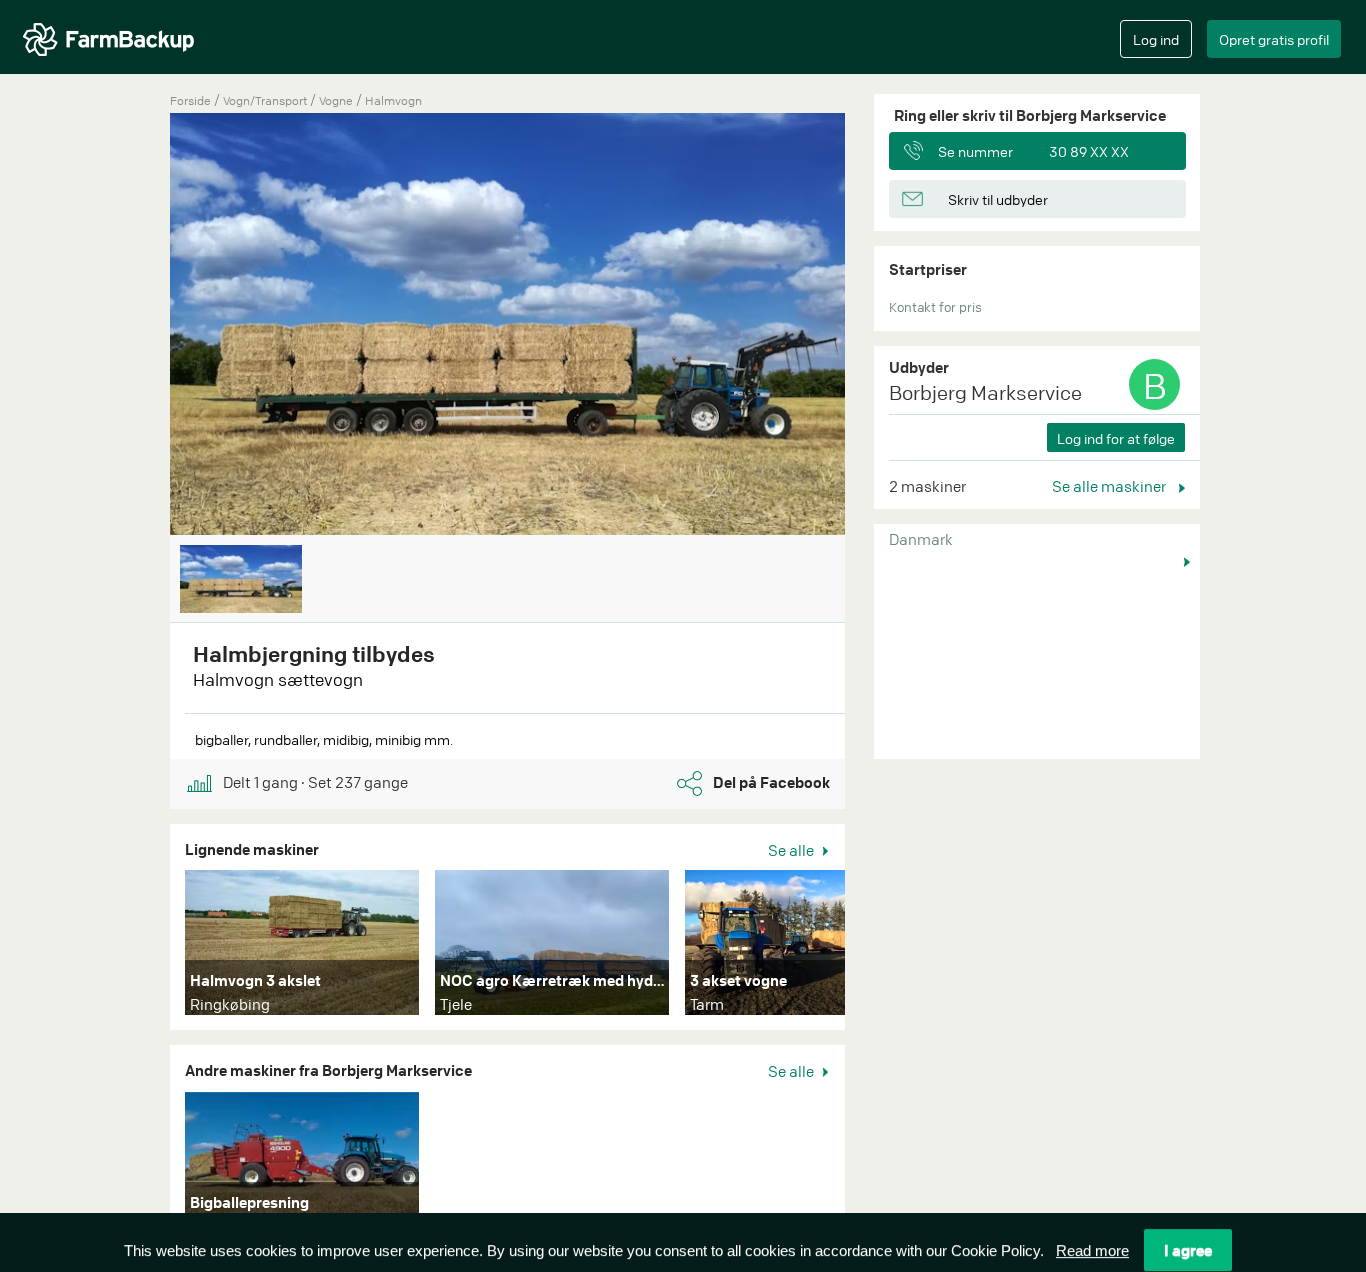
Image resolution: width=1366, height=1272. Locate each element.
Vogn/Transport (266, 100)
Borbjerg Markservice (985, 392)
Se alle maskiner (1110, 486)
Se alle (792, 850)
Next (875, 947)
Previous (140, 326)
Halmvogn (393, 100)
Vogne (337, 100)
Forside (190, 100)
